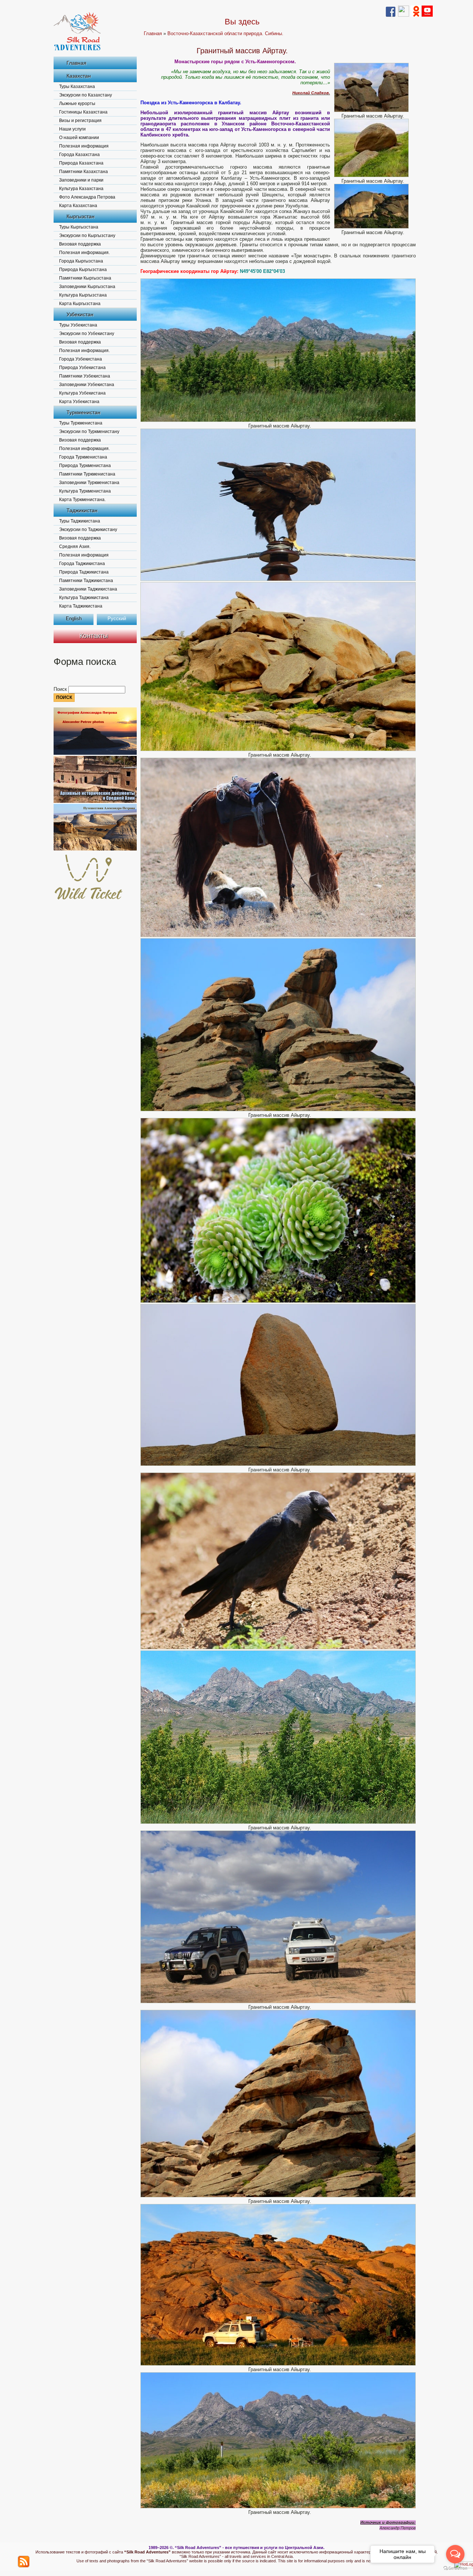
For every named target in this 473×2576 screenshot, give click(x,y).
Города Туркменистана (83, 457)
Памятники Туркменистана (87, 474)
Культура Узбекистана (82, 393)
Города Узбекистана (81, 359)
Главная (76, 63)
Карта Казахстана (78, 206)
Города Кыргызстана (81, 261)
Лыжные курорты (77, 104)
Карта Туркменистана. (82, 500)
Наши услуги (72, 129)
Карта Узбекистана (79, 402)
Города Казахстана (79, 155)
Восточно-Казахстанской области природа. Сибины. (225, 33)
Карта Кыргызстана (80, 304)
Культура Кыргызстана (83, 295)
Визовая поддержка (80, 244)
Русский (117, 618)
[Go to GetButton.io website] (455, 2568)
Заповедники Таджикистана (88, 589)
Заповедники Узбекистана (87, 385)
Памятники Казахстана (84, 172)
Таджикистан (82, 510)
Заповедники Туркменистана (89, 483)
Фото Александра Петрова (87, 197)
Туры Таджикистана (80, 521)
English (74, 618)
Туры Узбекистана (78, 325)
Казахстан (79, 76)
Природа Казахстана (81, 163)
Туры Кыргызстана (79, 227)
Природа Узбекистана (82, 368)
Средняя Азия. (75, 547)
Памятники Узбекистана (85, 376)
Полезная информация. (84, 253)
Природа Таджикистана (84, 572)
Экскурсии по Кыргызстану (87, 236)
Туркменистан (84, 412)
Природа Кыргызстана (83, 270)
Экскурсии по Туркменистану (89, 432)
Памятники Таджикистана (86, 581)
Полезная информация (84, 146)
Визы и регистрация (80, 121)
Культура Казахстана (81, 189)
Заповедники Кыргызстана (87, 287)
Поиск (61, 689)
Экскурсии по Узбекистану (87, 334)
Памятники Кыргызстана (85, 278)
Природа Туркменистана (85, 466)
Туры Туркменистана (81, 423)
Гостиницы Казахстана (83, 112)
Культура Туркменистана (85, 491)
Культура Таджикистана (84, 598)
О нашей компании (79, 138)
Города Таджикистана (82, 564)
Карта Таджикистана (81, 606)
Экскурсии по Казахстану (86, 95)
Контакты (94, 636)
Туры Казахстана (77, 87)
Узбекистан (80, 314)
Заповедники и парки (81, 180)
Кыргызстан (81, 216)
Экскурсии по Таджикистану (88, 530)
